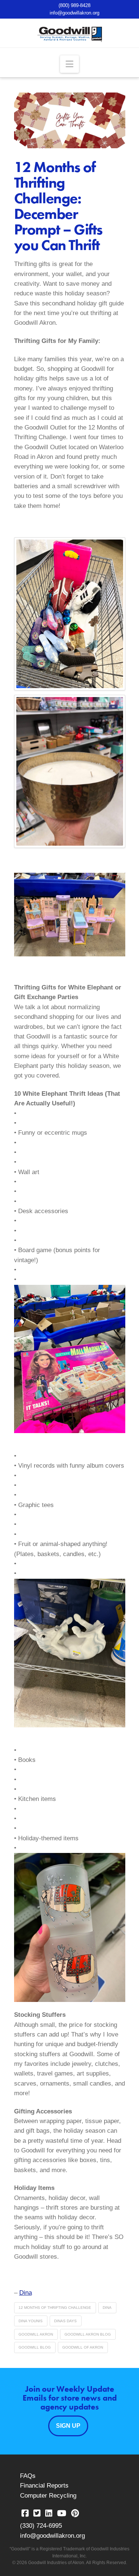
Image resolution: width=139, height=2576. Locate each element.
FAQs (28, 2476)
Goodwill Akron (36, 2334)
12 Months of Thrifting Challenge (55, 2308)
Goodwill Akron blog (88, 2334)
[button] (69, 64)
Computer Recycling (48, 2496)
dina (107, 2308)
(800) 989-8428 (75, 5)
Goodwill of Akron (83, 2347)
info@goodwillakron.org (75, 13)
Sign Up (68, 2426)
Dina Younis (31, 2321)
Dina (26, 2293)
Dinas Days (65, 2321)
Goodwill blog (35, 2347)
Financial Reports (44, 2486)
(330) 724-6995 (41, 2526)
